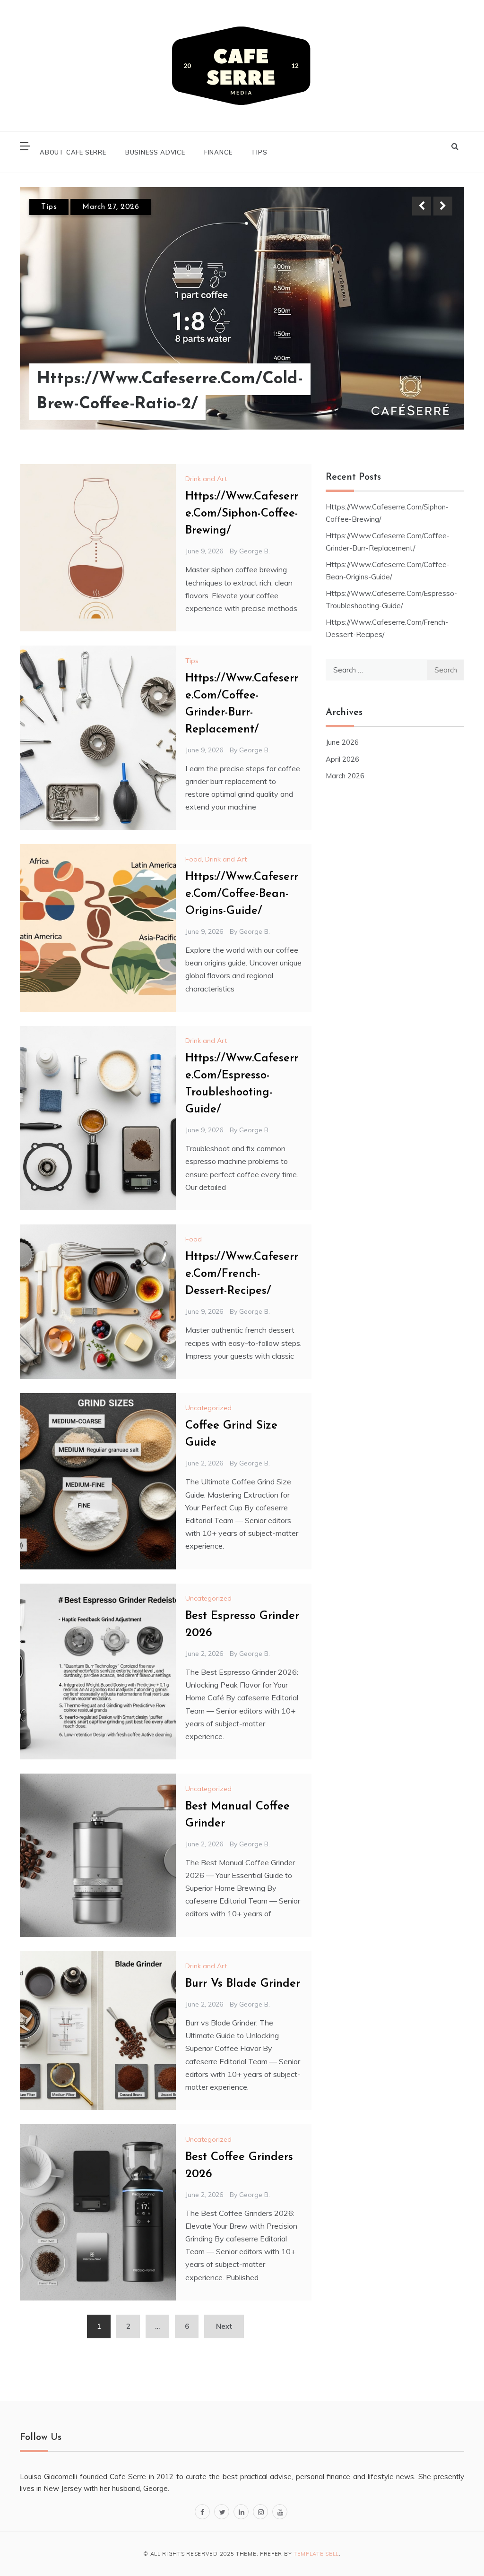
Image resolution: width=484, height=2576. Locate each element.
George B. (255, 551)
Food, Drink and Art (216, 859)
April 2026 (342, 759)
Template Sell (316, 2554)
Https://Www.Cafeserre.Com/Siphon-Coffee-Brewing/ (242, 514)
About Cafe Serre (73, 152)
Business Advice (155, 152)
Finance (218, 152)
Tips (259, 152)
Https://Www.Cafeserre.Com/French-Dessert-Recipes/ (242, 1274)
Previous (422, 206)
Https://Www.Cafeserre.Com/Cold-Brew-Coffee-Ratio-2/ (170, 392)
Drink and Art (206, 479)
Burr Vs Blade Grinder (243, 1984)
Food (194, 1239)
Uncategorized (208, 1408)
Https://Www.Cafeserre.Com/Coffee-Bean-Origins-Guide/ (242, 894)
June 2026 (342, 742)
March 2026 (345, 776)
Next (443, 206)
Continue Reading (413, 392)
